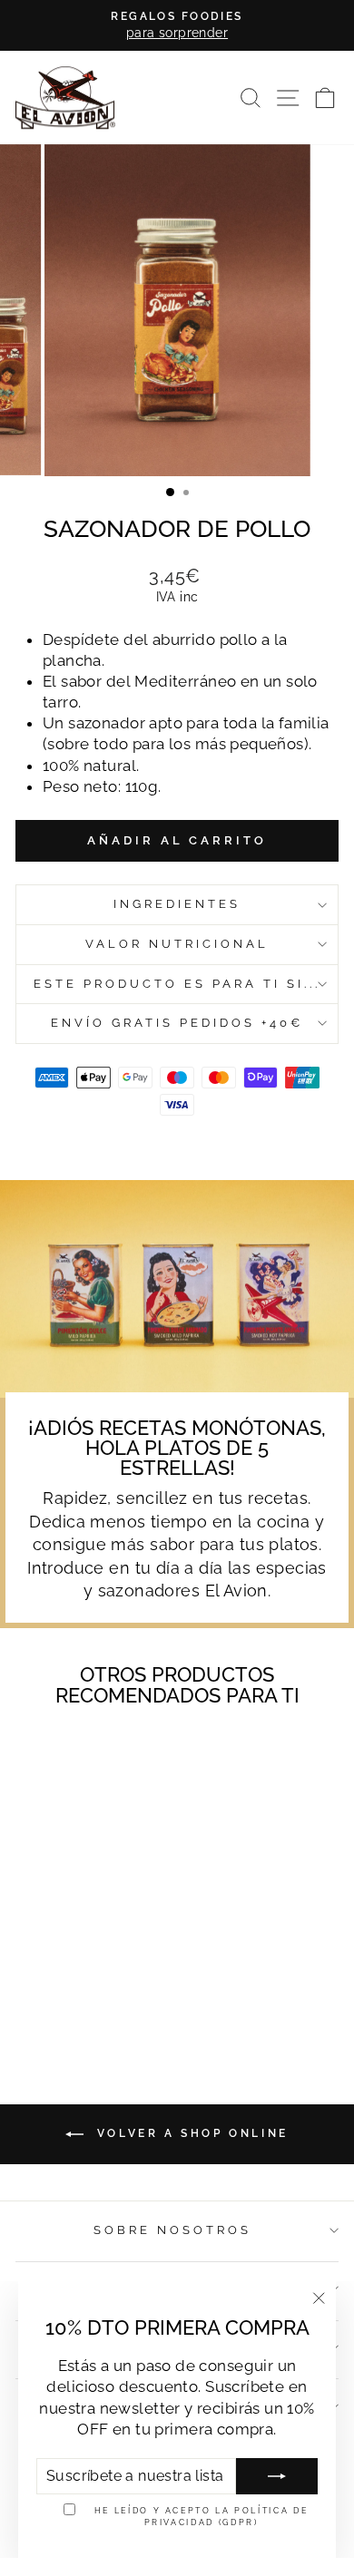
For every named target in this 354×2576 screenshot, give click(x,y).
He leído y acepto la (202, 2516)
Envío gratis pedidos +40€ (177, 1023)
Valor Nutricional (177, 944)
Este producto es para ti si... (177, 984)
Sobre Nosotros (172, 2230)
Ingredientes (177, 904)
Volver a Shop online (190, 2133)
